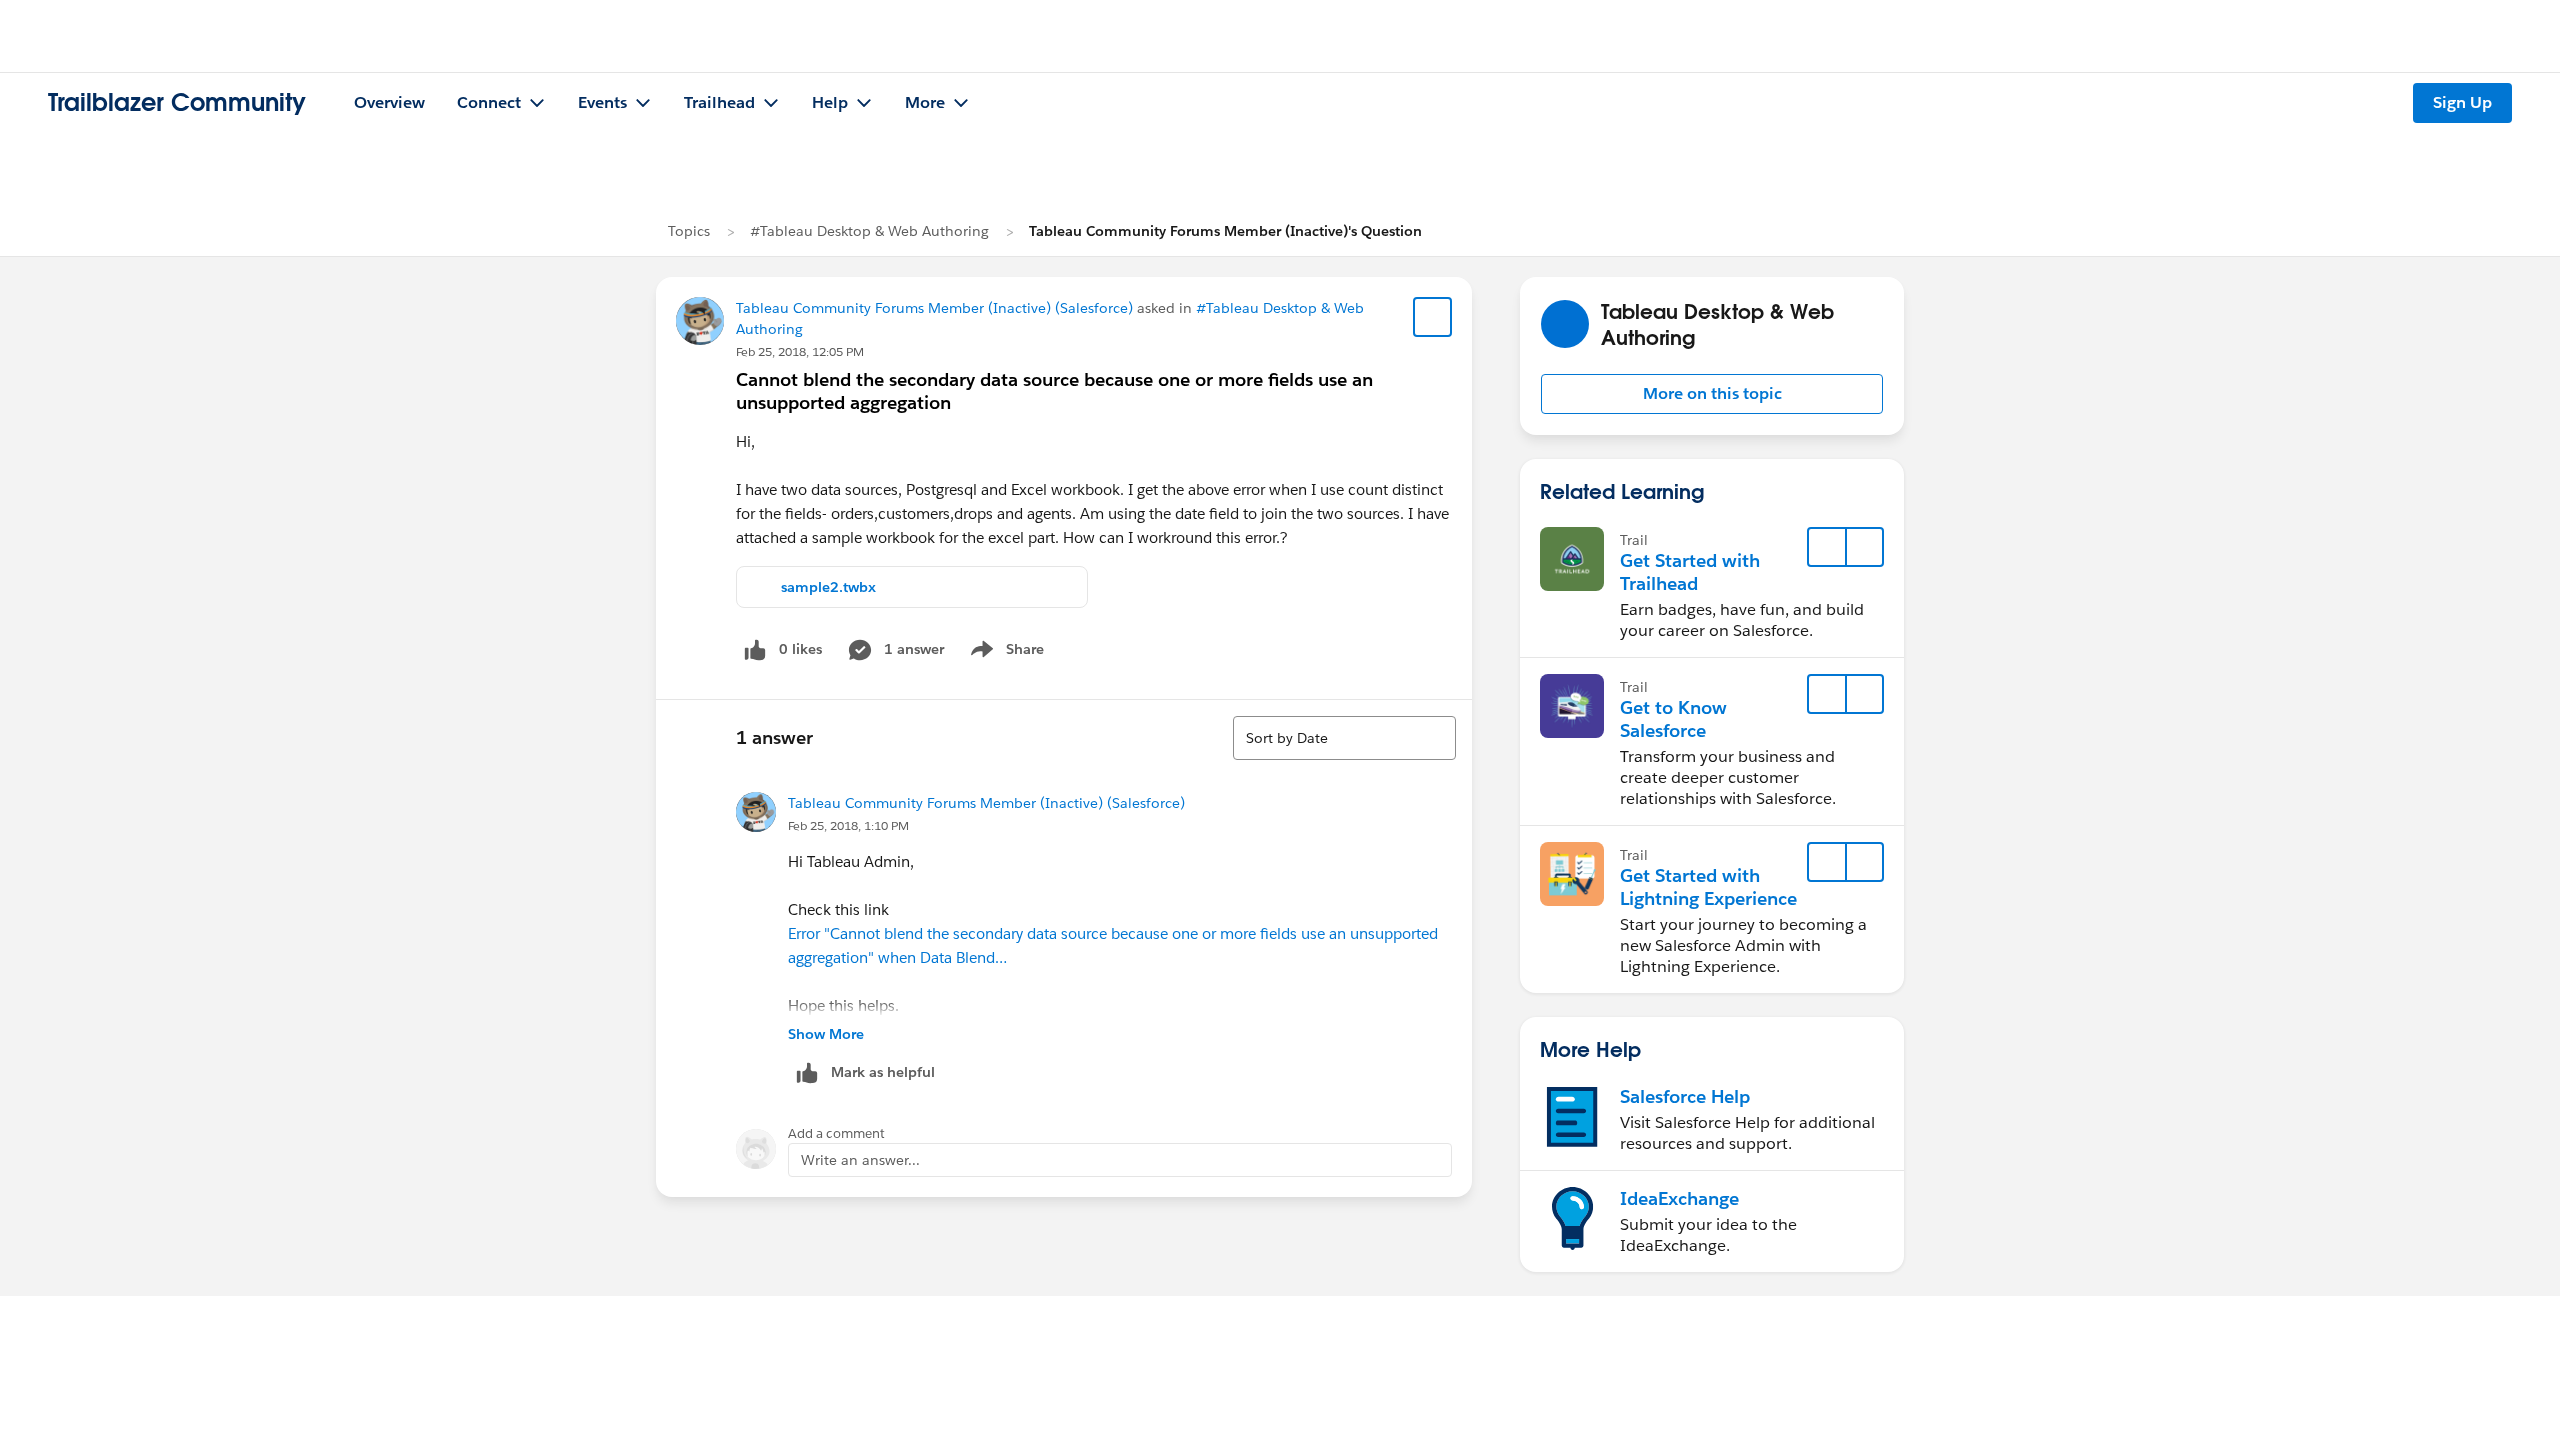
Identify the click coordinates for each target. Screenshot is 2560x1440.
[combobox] (1344, 738)
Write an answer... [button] (860, 1160)
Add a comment (836, 1133)
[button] (1712, 394)
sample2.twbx (828, 587)
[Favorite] (1433, 317)
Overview (389, 102)
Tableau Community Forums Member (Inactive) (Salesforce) (934, 308)
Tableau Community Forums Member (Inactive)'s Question (1225, 231)
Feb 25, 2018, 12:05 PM (800, 351)
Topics (689, 231)
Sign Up (2462, 102)
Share (1004, 653)
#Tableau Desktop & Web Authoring (869, 231)
